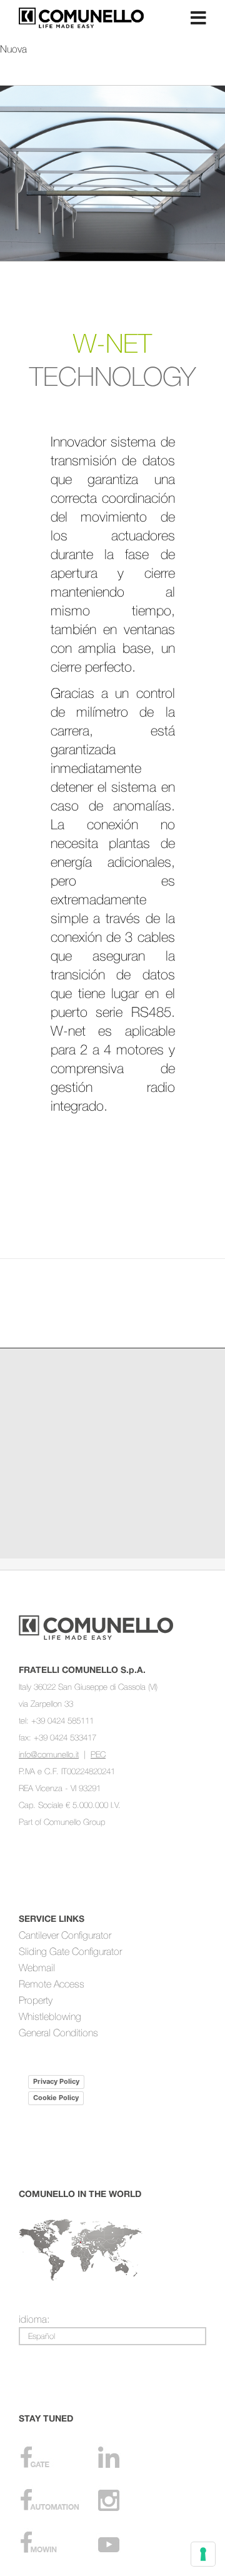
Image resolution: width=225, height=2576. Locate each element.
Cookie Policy (56, 2098)
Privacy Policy (56, 2081)
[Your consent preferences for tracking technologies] (203, 2554)
